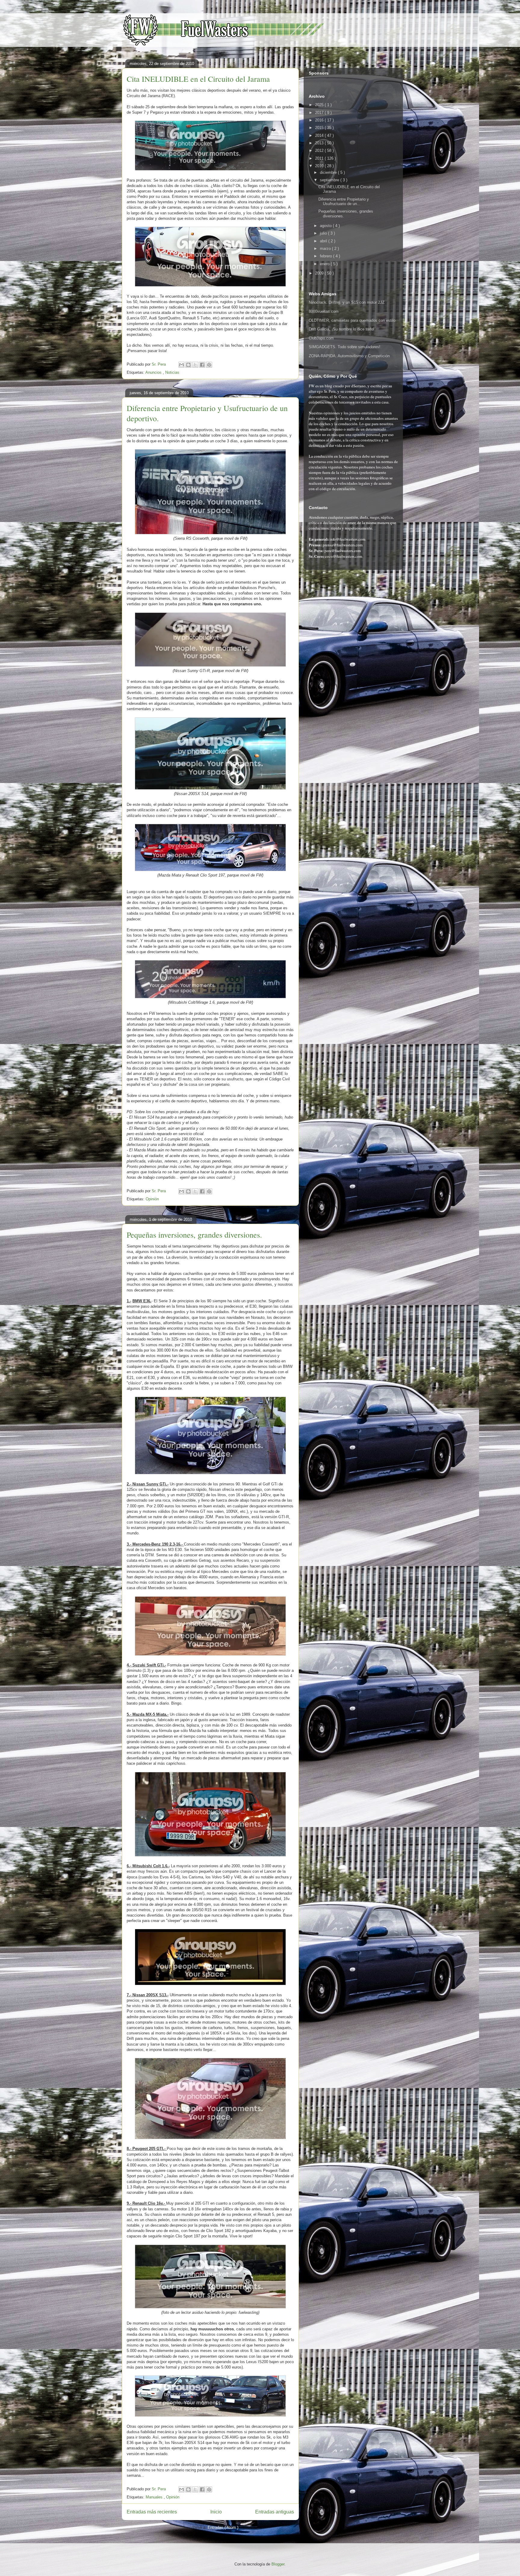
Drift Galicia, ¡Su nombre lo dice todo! (342, 329)
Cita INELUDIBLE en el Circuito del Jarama (198, 79)
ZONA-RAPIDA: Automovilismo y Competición (349, 356)
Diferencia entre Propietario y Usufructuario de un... (344, 202)
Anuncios (154, 372)
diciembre (329, 172)
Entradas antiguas (275, 2512)
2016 (320, 120)
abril (324, 241)
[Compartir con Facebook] (202, 365)
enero (325, 264)
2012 (320, 150)
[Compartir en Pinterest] (209, 365)
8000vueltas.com (324, 311)
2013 (320, 143)
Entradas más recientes (152, 2512)
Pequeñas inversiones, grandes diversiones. (194, 1235)
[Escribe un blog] (188, 365)
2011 (320, 158)
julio (324, 233)
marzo (326, 249)
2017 (320, 113)
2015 (320, 128)
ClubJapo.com (321, 338)
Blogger (278, 2564)
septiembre (330, 180)
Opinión (152, 1199)
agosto (326, 226)
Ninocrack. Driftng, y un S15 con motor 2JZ (347, 302)
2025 (320, 105)
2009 (320, 273)
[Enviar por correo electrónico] (181, 365)
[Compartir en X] (195, 365)
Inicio (216, 2512)
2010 (320, 166)
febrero (327, 256)
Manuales (155, 2497)
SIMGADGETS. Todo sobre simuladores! (345, 347)
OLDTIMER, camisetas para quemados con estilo (352, 320)
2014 (320, 135)
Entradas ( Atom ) (223, 2527)
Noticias (172, 372)
